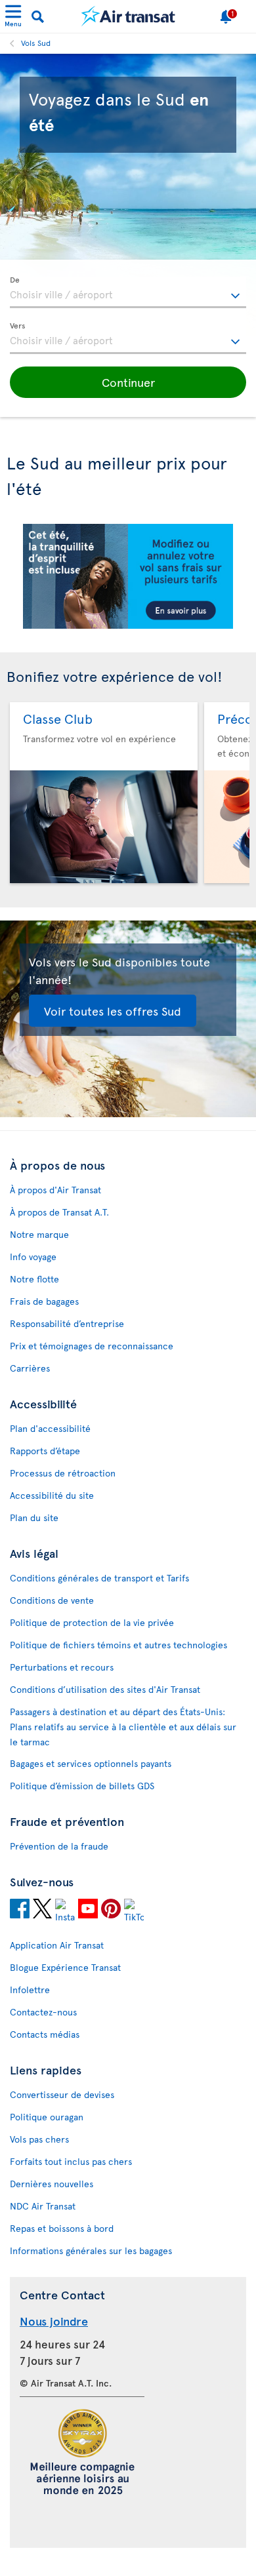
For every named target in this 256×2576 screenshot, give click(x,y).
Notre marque (39, 1234)
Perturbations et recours (62, 1667)
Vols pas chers (39, 2139)
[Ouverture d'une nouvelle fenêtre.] (20, 1911)
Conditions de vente (52, 1600)
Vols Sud (36, 43)
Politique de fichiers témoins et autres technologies (118, 1645)
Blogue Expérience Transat (65, 1967)
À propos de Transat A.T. (59, 1212)
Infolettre (30, 1990)
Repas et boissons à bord (62, 2228)
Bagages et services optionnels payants (91, 1763)
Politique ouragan (47, 2117)
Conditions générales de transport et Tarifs (99, 1578)
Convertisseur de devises (62, 2094)
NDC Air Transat (43, 2206)
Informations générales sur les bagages (91, 2250)
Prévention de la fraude (59, 1846)
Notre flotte (34, 1279)
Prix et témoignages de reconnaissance (92, 1346)
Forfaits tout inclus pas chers (71, 2161)
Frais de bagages (44, 1301)
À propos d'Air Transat (55, 1190)
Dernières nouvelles (52, 2184)
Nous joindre (54, 2321)
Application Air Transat (57, 1945)
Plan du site (34, 1517)
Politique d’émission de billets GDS (82, 1786)
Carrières (30, 1368)
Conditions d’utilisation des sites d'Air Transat (105, 1689)
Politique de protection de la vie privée (92, 1622)
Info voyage (33, 1257)
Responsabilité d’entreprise (67, 1323)
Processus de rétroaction (63, 1473)
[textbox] (128, 292)
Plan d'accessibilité (50, 1428)
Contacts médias (45, 2034)
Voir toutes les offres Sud (113, 1011)
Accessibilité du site (52, 1495)
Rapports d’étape (45, 1451)
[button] (128, 382)
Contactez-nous (43, 2012)
